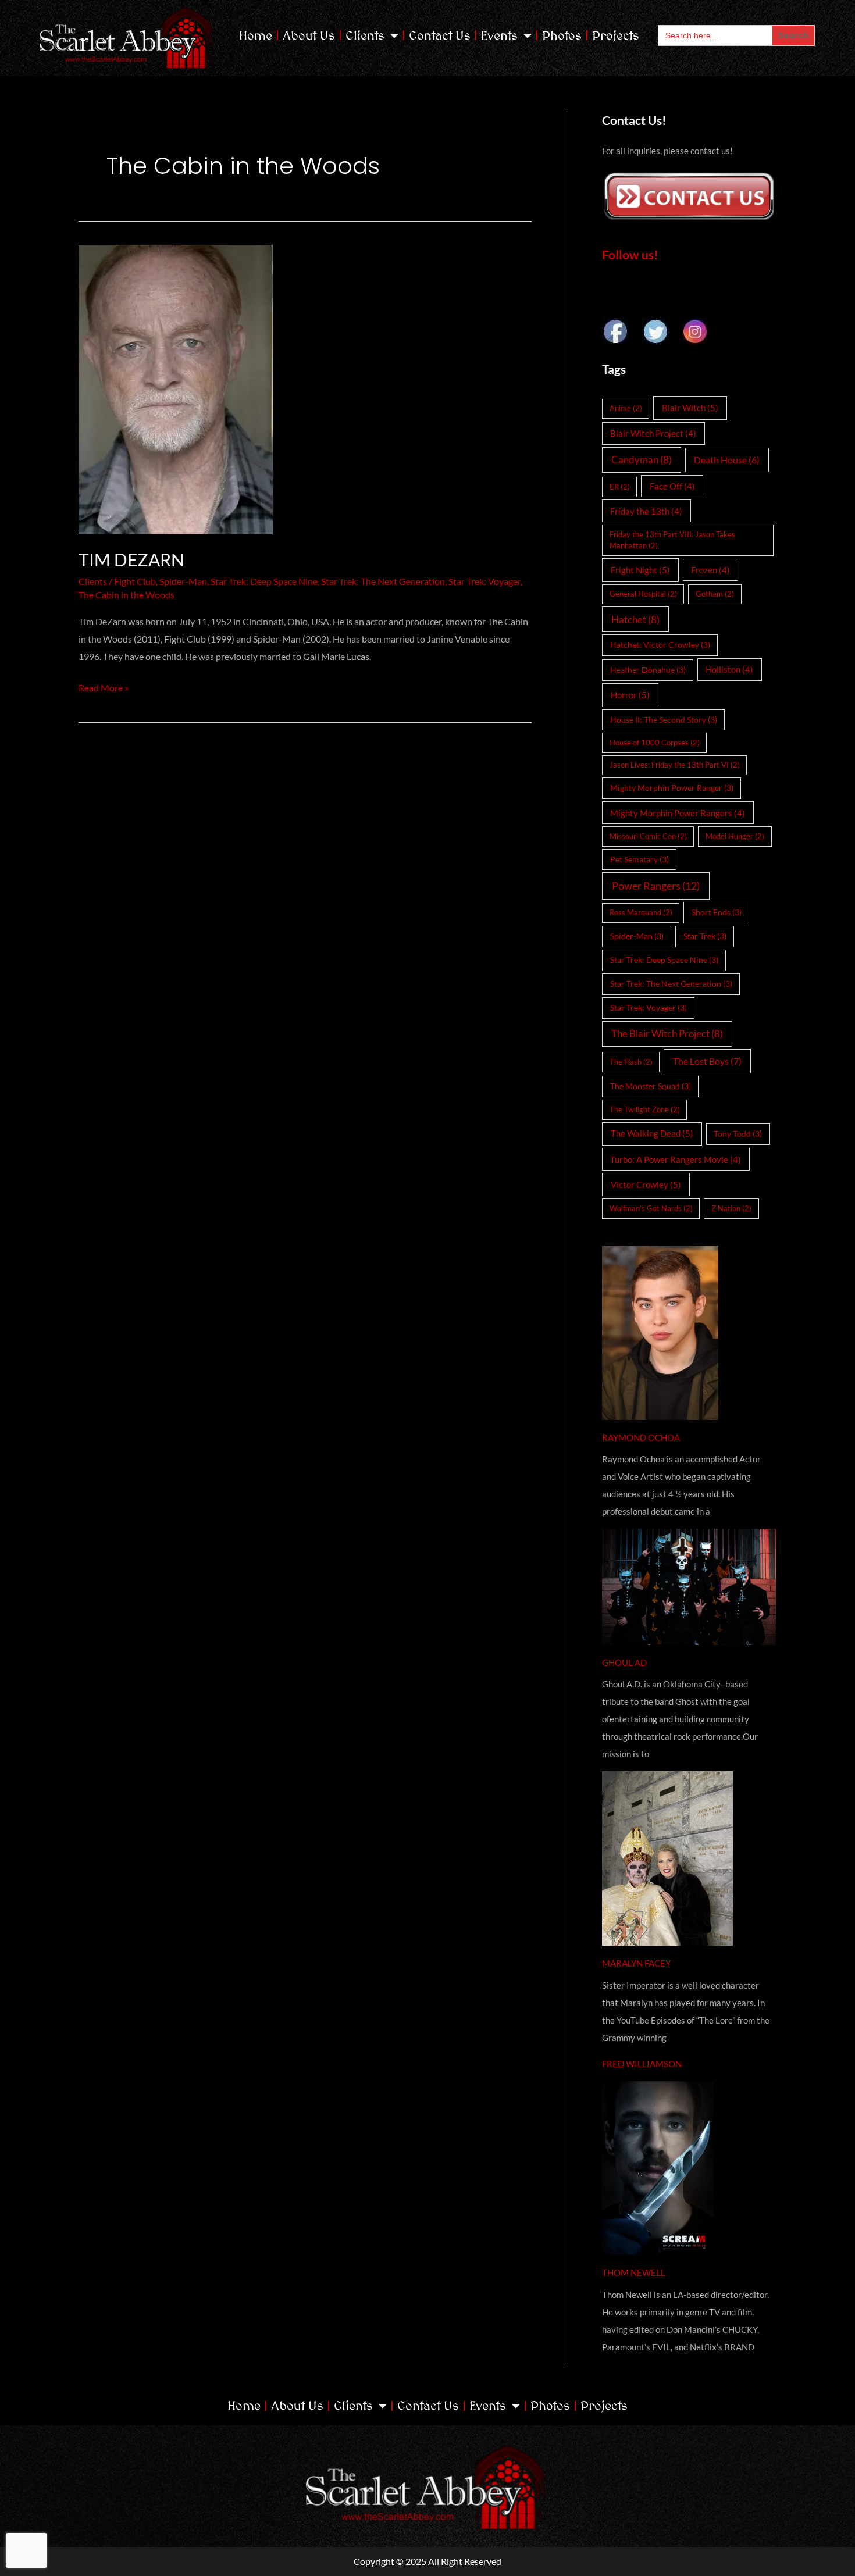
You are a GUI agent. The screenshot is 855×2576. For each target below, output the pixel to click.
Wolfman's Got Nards (651, 1208)
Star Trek (705, 936)
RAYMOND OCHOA (641, 1437)
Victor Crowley (646, 1184)
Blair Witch (690, 408)
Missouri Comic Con (648, 836)
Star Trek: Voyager (484, 581)
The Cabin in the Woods (127, 595)
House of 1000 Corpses (655, 743)
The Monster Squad (651, 1086)
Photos (562, 35)
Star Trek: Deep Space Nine (264, 581)
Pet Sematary (640, 859)
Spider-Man (183, 581)
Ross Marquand (641, 912)
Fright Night (640, 570)
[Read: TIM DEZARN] (305, 390)
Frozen (710, 570)
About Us (309, 35)
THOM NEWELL (634, 2272)
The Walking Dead (652, 1133)
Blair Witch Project (653, 433)
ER (620, 487)
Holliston (729, 669)
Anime (626, 408)
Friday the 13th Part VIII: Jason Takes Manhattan (672, 540)
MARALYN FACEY (636, 1963)
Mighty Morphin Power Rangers (678, 813)
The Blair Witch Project (667, 1034)
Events (499, 35)
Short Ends (717, 912)
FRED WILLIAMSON (642, 2064)
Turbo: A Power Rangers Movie (676, 1159)
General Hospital (643, 594)
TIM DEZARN (131, 559)
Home (256, 35)
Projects (616, 35)
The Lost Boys (707, 1061)
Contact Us (440, 35)
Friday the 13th (646, 511)
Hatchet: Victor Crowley (660, 645)
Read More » (104, 686)
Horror (630, 695)
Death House (727, 460)
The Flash (631, 1062)
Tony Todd (738, 1134)
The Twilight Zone (645, 1109)
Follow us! (630, 254)
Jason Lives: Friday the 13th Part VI (675, 765)
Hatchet (635, 620)
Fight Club (135, 581)
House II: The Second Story (664, 720)
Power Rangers (656, 886)
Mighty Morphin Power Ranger (672, 788)
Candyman (642, 460)
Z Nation (731, 1208)
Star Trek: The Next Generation (383, 581)
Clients (365, 35)
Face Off (672, 486)
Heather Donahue (648, 670)
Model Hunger (735, 836)
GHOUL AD (624, 1662)
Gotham (715, 594)
